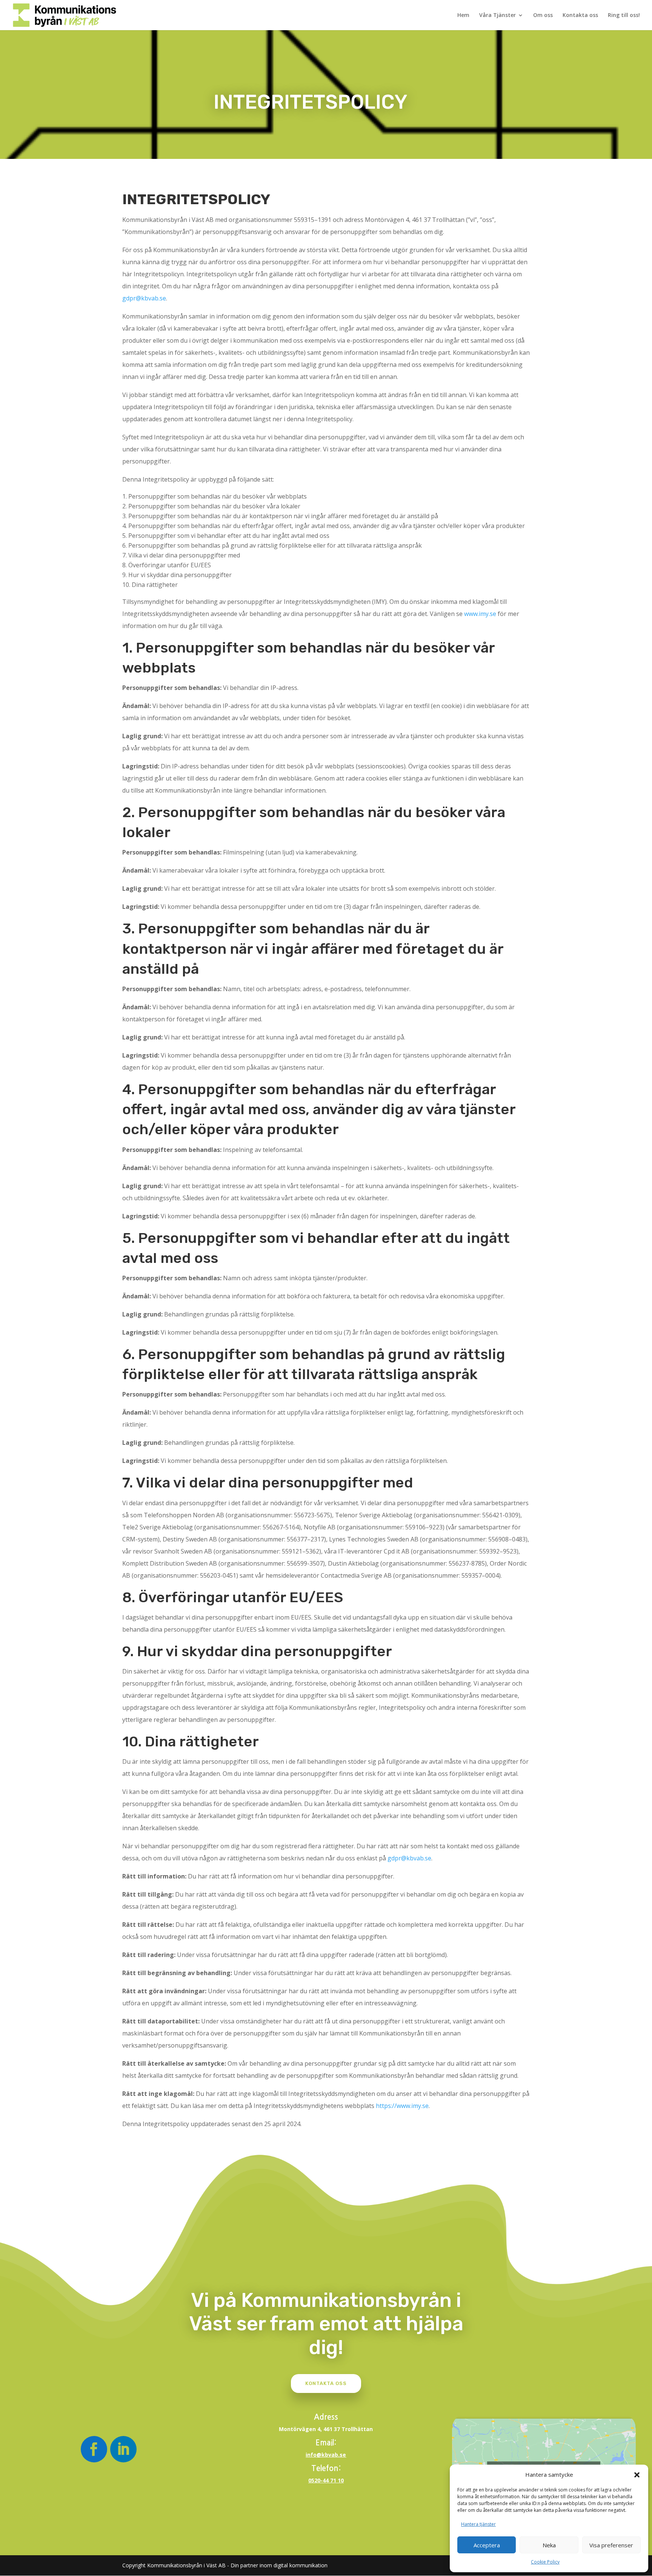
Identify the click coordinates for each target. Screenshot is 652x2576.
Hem (463, 15)
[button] (637, 2475)
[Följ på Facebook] (94, 2449)
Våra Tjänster (497, 15)
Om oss (543, 15)
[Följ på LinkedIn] (123, 2449)
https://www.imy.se (402, 2106)
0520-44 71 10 (326, 2480)
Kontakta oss (580, 15)
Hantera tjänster (478, 2524)
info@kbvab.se (326, 2455)
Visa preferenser (611, 2545)
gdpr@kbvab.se (144, 298)
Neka (549, 2545)
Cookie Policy (545, 2562)
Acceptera (487, 2545)
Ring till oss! (624, 15)
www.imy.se (480, 614)
